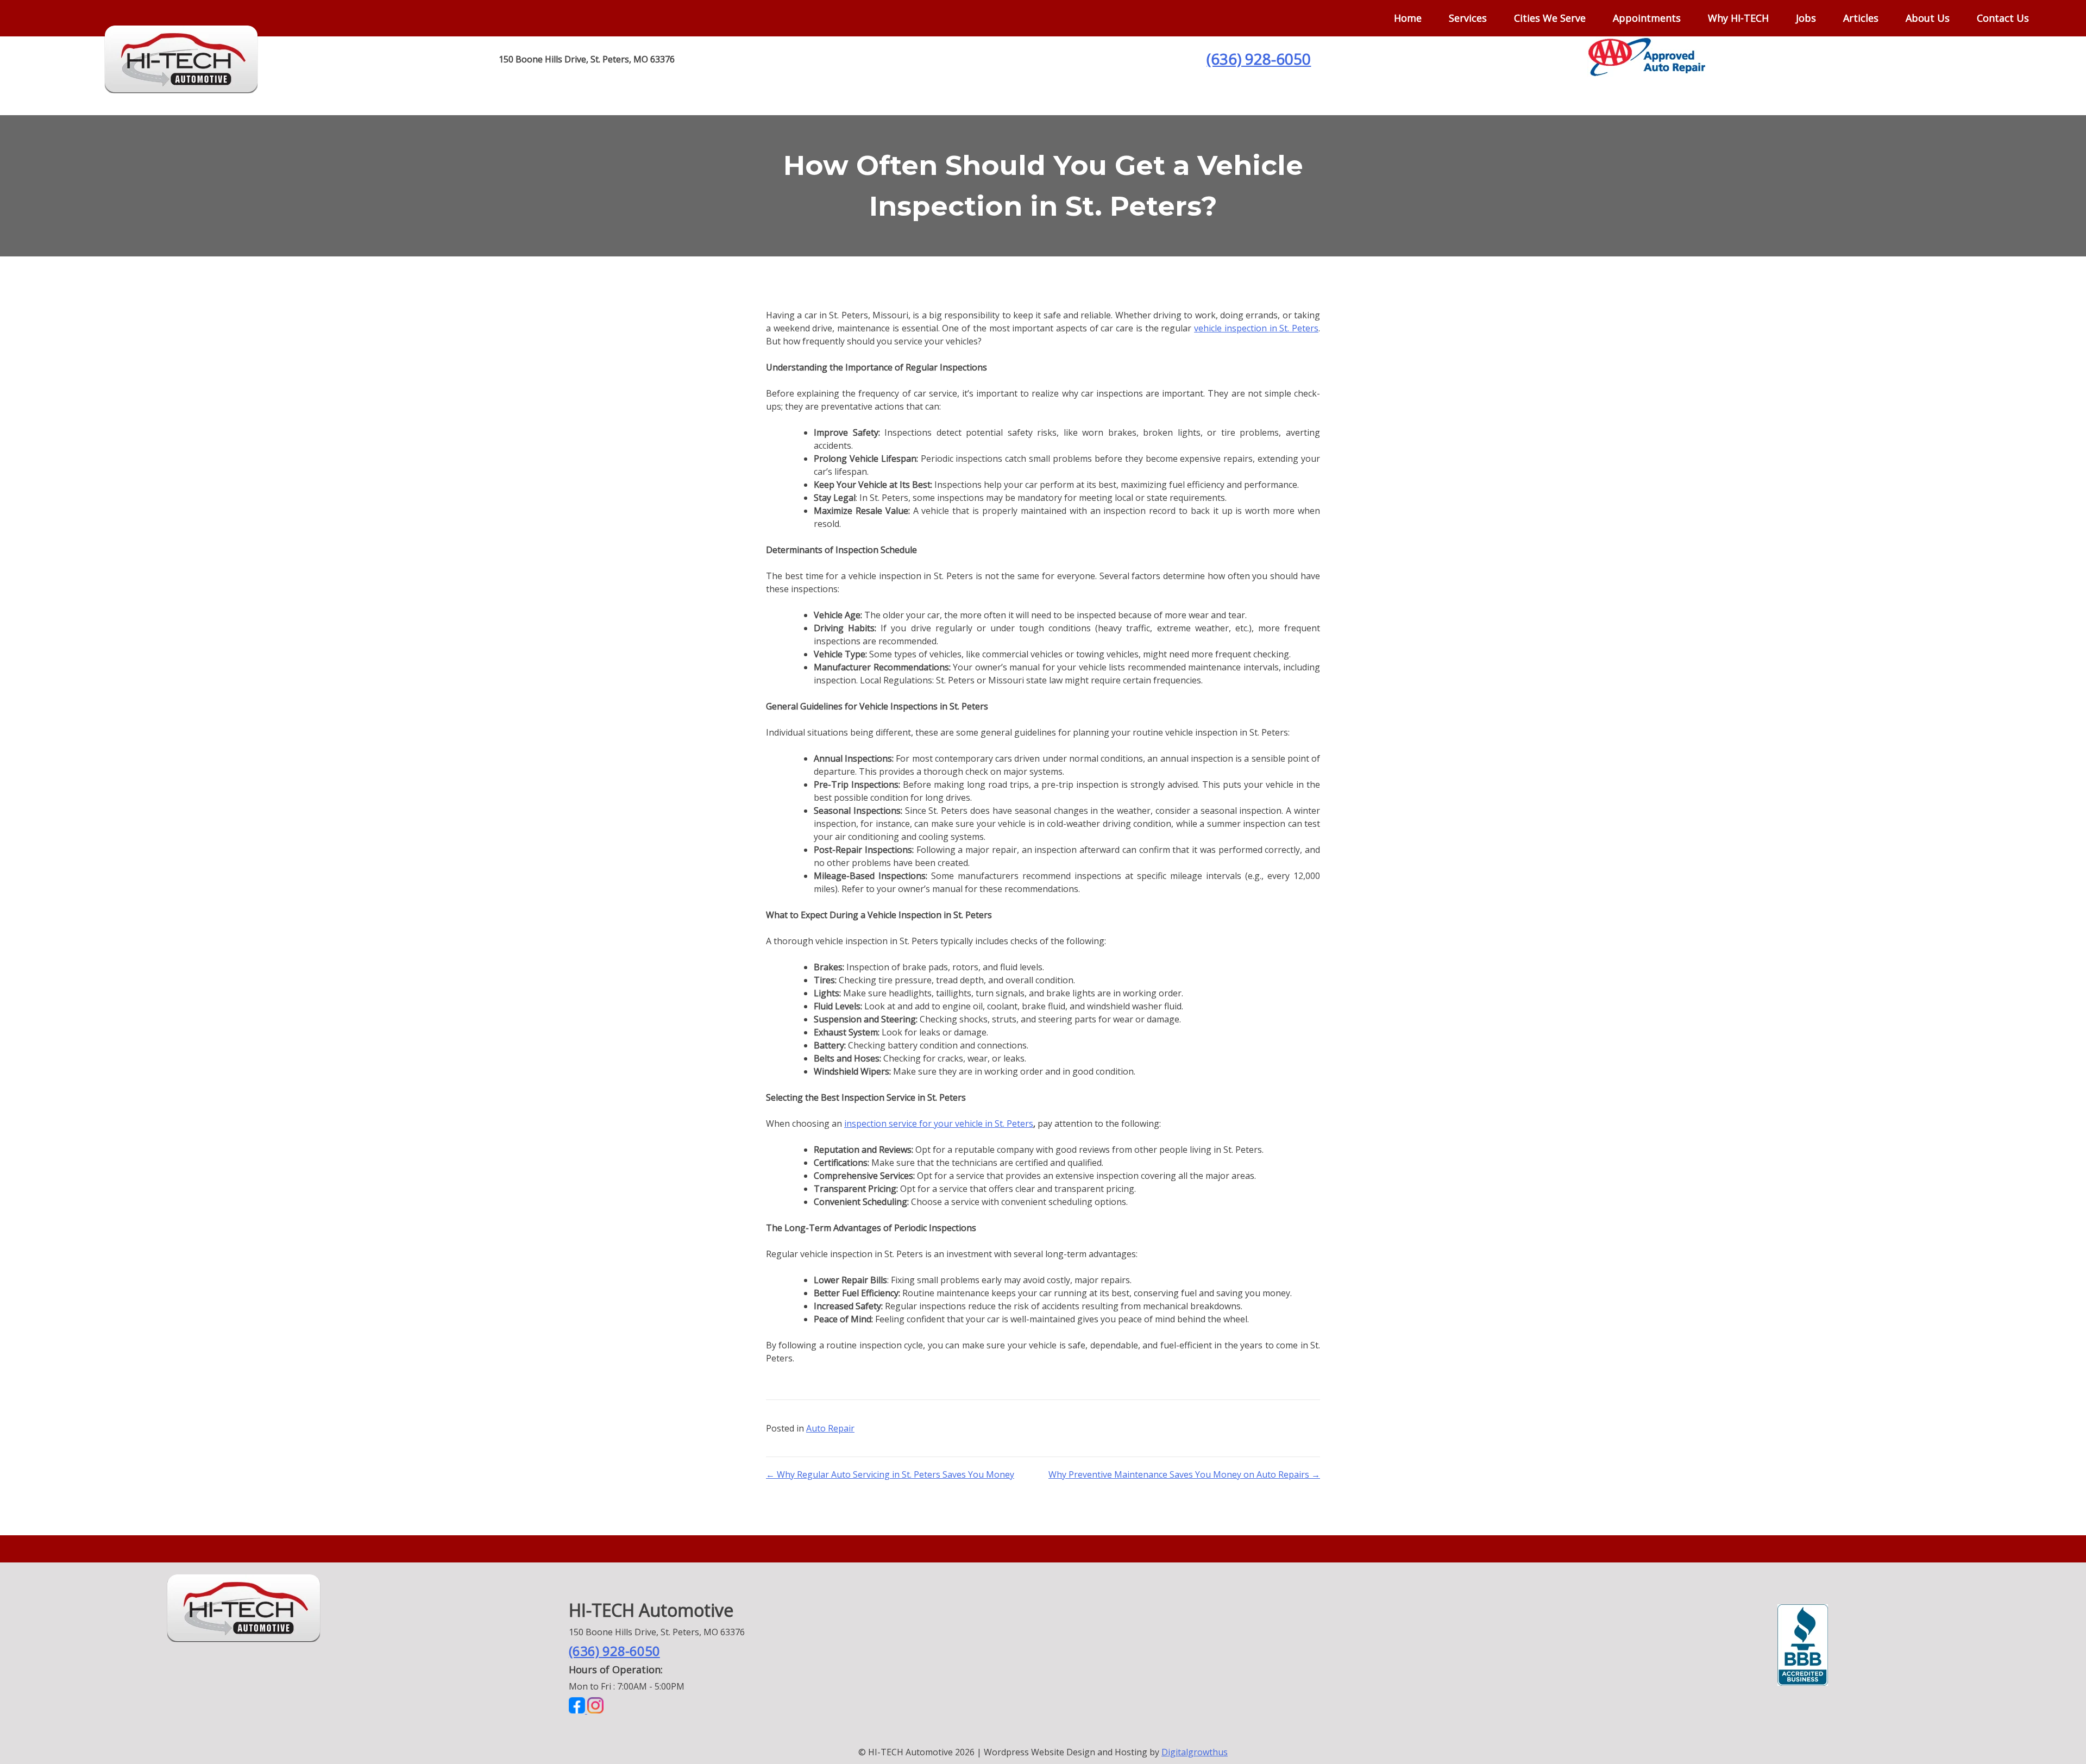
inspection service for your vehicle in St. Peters (939, 1123)
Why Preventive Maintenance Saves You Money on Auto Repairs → (1184, 1474)
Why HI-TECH (1738, 18)
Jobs (1806, 18)
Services (1468, 18)
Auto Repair (830, 1428)
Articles (1861, 18)
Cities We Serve (1550, 18)
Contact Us (2003, 18)
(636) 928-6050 (1259, 59)
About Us (1928, 18)
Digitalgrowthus (1195, 1752)
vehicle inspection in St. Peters (1256, 328)
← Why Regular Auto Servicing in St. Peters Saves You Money (890, 1474)
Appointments (1647, 18)
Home (1408, 18)
